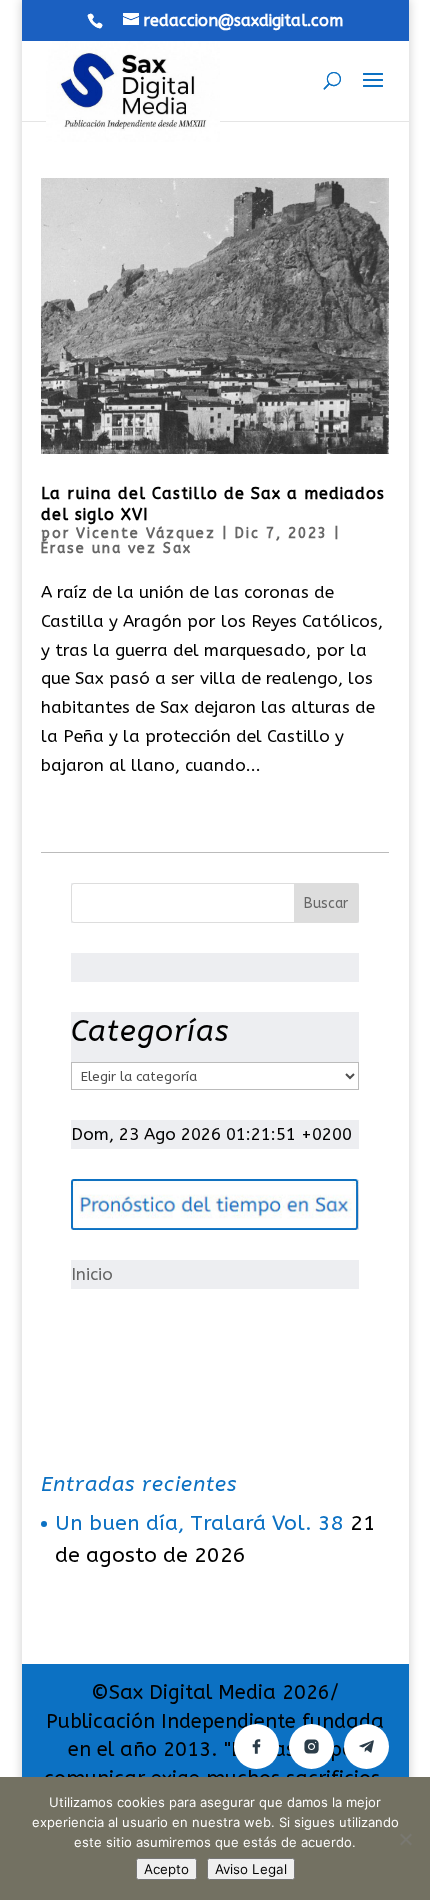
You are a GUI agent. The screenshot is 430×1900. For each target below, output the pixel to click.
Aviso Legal (251, 1869)
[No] (405, 1839)
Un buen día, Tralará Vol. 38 (199, 1523)
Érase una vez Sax (116, 548)
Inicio (92, 1274)
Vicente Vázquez (146, 533)
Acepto (166, 1869)
